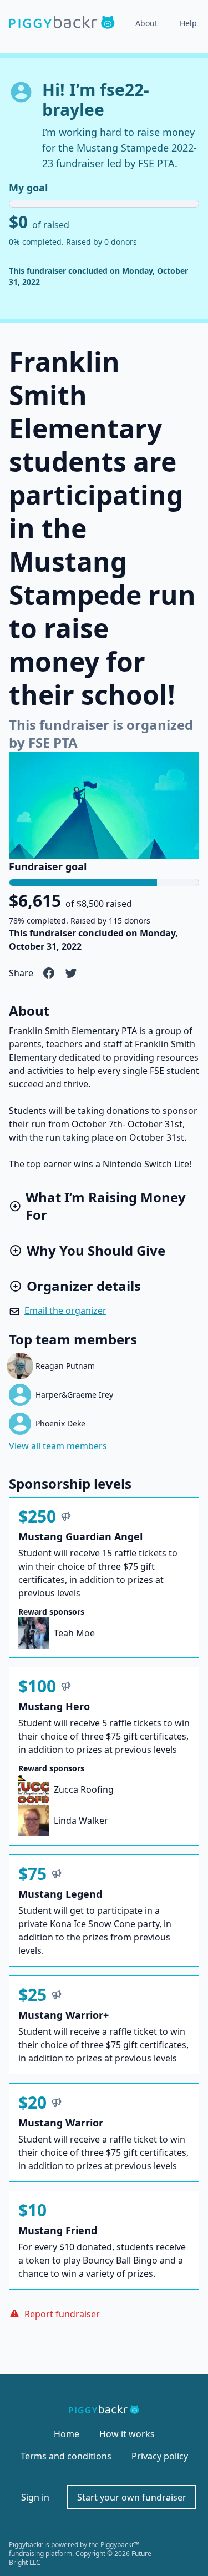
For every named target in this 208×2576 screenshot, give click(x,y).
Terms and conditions (66, 2456)
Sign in (35, 2497)
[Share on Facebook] (49, 973)
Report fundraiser (62, 2314)
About (146, 23)
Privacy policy (160, 2456)
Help (188, 23)
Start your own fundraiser (132, 2497)
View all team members (58, 1446)
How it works (127, 2434)
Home (67, 2434)
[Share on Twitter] (71, 973)
